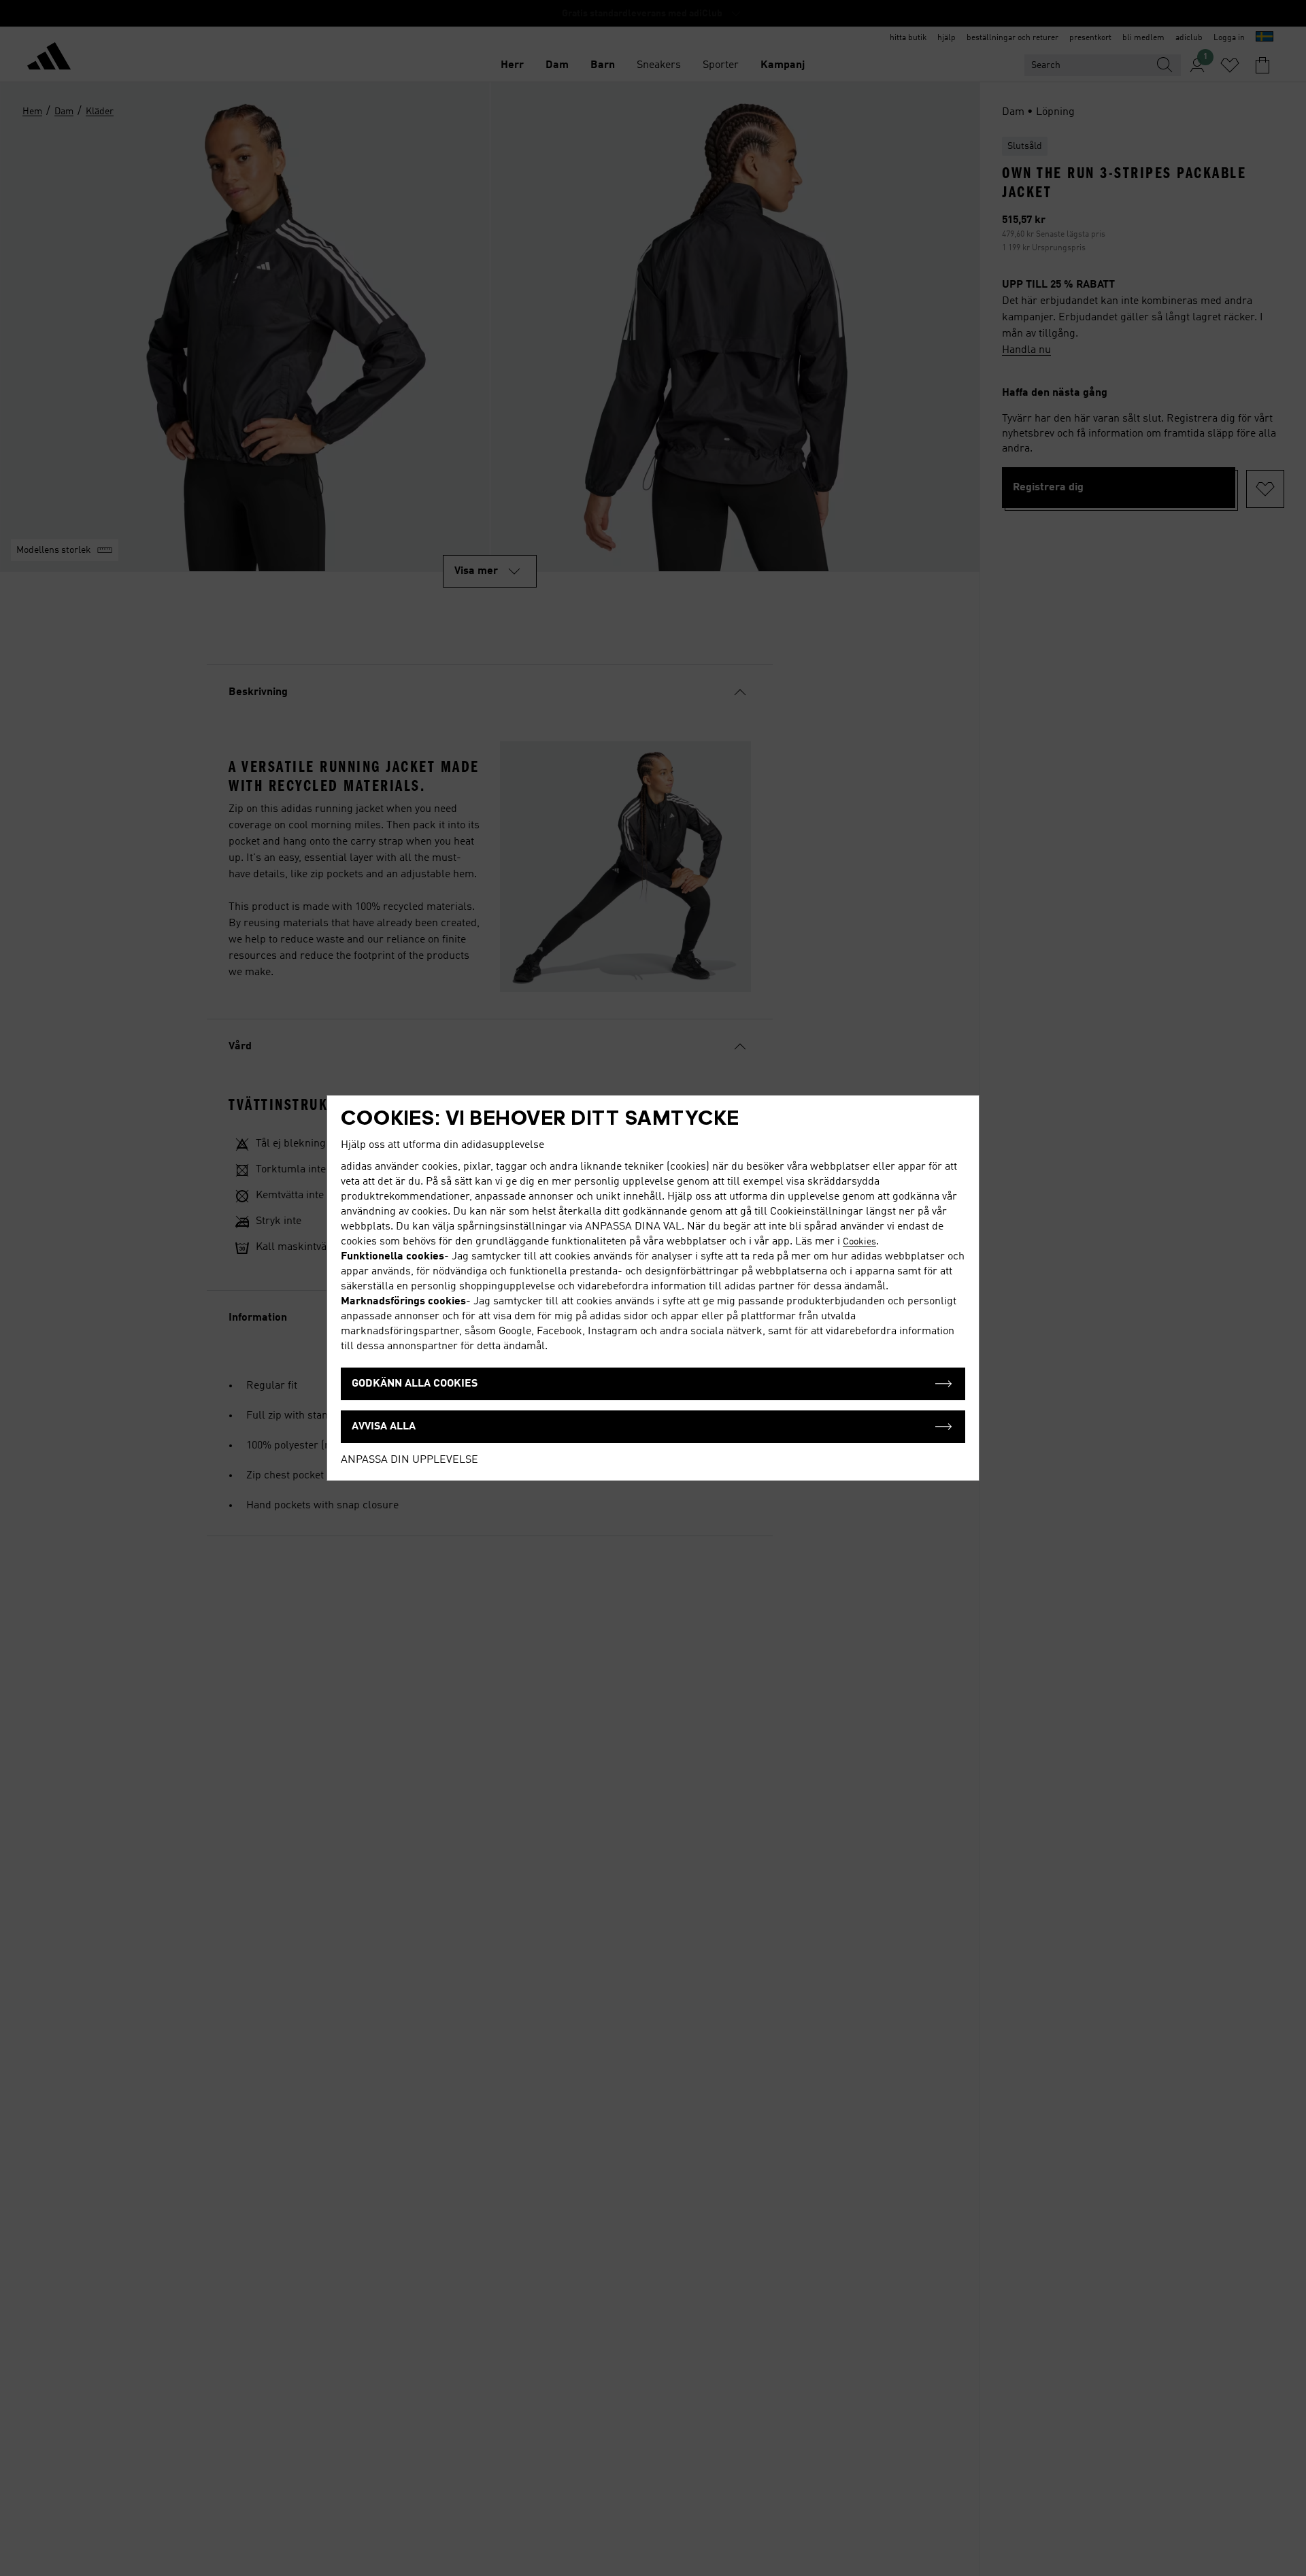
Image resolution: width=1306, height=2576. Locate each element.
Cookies (859, 1242)
